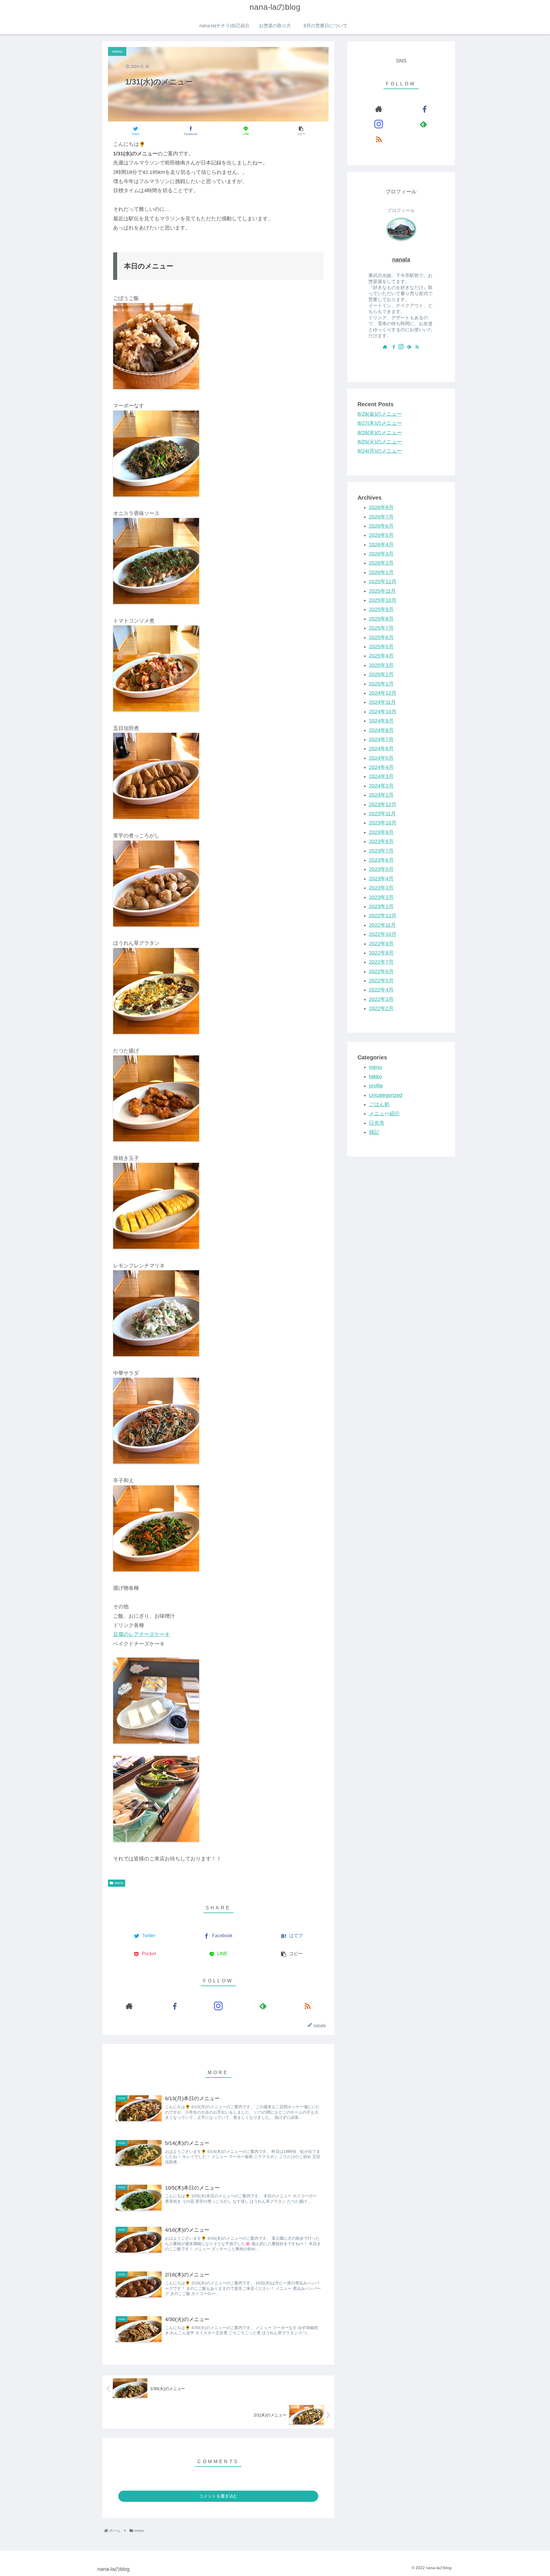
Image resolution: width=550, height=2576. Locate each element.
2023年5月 (381, 869)
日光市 (377, 1123)
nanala (401, 260)
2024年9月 (381, 721)
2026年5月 (381, 535)
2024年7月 (381, 739)
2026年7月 (381, 517)
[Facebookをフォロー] (174, 2006)
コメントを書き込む (218, 2496)
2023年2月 (381, 897)
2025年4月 (381, 656)
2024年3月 (381, 777)
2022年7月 (381, 962)
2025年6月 (381, 637)
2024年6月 (381, 749)
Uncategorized (386, 1095)
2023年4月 (381, 879)
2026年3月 (381, 554)
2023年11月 (382, 814)
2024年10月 (383, 712)
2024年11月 (382, 702)
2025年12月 (383, 582)
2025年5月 (381, 647)
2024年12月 (383, 693)
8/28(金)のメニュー (380, 414)
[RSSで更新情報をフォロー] (307, 2006)
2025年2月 (381, 674)
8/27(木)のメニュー (380, 423)
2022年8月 (381, 953)
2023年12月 (383, 804)
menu (119, 1883)
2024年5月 (381, 758)
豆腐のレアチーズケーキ (142, 1634)
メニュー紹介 (384, 1114)
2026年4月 (381, 545)
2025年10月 (383, 600)
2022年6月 (381, 971)
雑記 (374, 1132)
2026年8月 (381, 507)
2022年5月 (381, 981)
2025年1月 (381, 684)
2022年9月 (381, 944)
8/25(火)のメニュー (380, 442)
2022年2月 (381, 1008)
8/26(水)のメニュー (380, 433)
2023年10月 (383, 823)
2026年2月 (381, 563)
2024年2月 (381, 786)
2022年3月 (381, 999)
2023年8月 (381, 841)
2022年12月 (383, 916)
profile (376, 1086)
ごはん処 (379, 1104)
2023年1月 (381, 906)
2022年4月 (381, 990)
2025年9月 (381, 610)
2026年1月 (381, 572)
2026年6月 (381, 526)
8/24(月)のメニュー (380, 451)
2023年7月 (381, 851)
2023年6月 (381, 860)
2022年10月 (383, 934)
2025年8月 (381, 619)
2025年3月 (381, 665)
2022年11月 (382, 925)
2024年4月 (381, 767)
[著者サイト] (129, 2006)
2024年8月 (381, 730)
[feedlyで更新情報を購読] (263, 2006)
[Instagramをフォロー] (218, 2006)
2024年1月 (381, 795)
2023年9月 (381, 832)
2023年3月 (381, 888)
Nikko (375, 1077)
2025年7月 (381, 628)
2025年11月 (382, 591)
